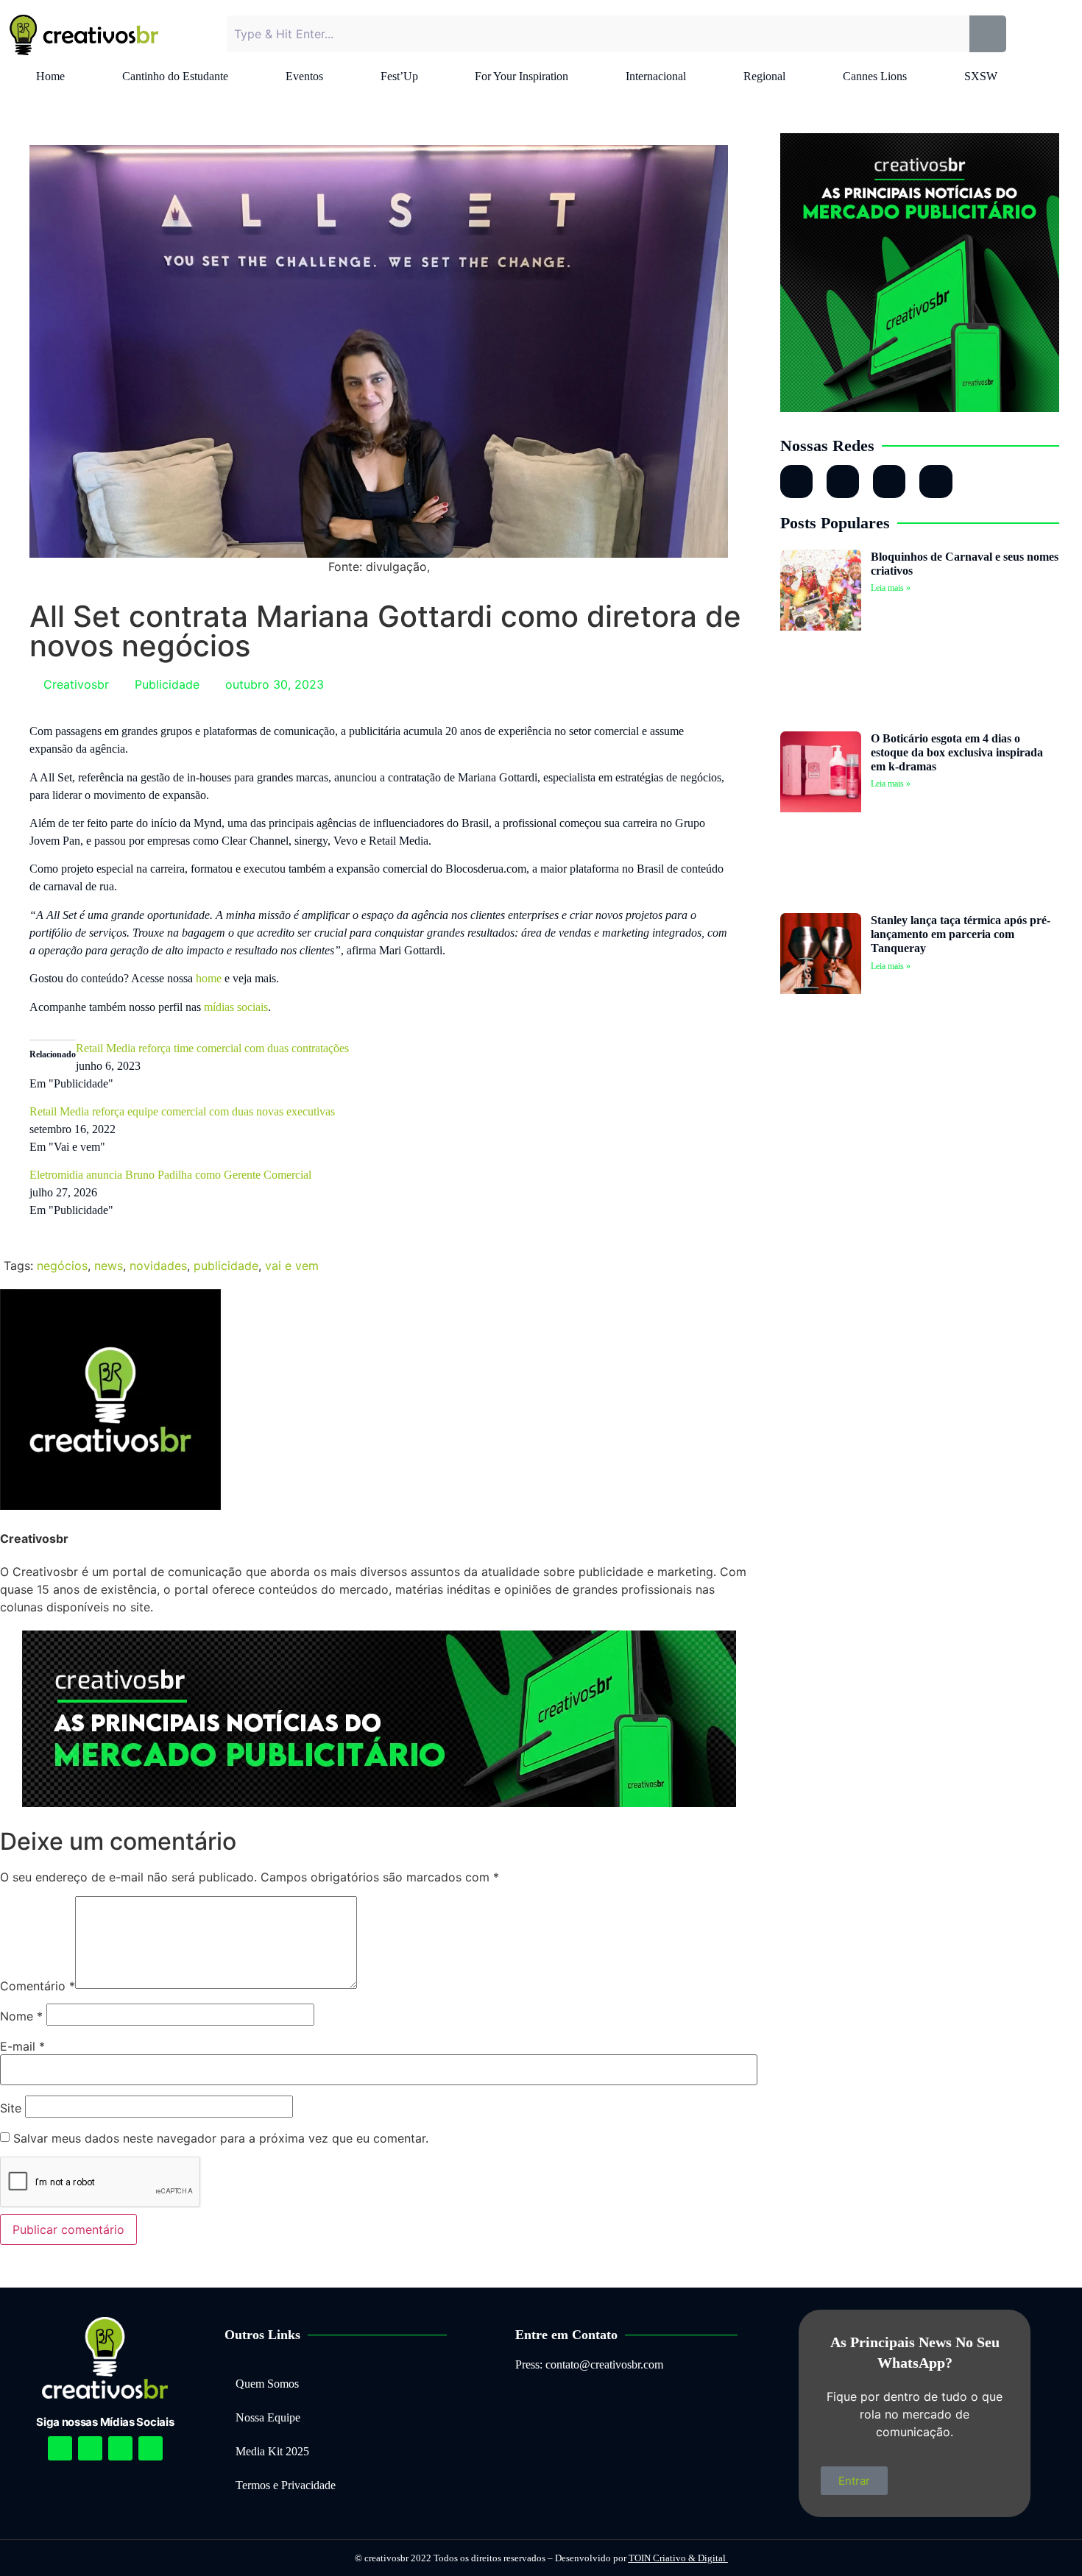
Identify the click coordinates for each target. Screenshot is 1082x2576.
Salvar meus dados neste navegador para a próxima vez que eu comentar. (221, 2138)
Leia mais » (891, 588)
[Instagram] (796, 481)
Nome (21, 2016)
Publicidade (167, 684)
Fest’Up (399, 76)
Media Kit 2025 (272, 2451)
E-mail (22, 2046)
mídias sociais (236, 1007)
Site (11, 2108)
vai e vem (292, 1266)
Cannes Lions (875, 76)
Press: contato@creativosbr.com (589, 2364)
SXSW (981, 76)
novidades (158, 1266)
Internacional (656, 76)
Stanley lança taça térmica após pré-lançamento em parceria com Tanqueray (961, 934)
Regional (764, 76)
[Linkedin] (120, 2448)
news (109, 1266)
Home (50, 76)
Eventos (304, 76)
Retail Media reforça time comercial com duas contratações (212, 1048)
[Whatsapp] (889, 481)
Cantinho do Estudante (175, 76)
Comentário (38, 1986)
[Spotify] (90, 2448)
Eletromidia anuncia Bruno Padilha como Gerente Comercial (170, 1175)
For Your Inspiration (521, 76)
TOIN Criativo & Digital (678, 2558)
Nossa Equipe (268, 2417)
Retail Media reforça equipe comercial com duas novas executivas (182, 1111)
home (209, 978)
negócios (62, 1266)
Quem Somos (267, 2384)
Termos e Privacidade (286, 2485)
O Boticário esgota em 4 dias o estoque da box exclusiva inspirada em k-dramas (957, 752)
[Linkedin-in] (843, 481)
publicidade (226, 1266)
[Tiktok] (936, 481)
